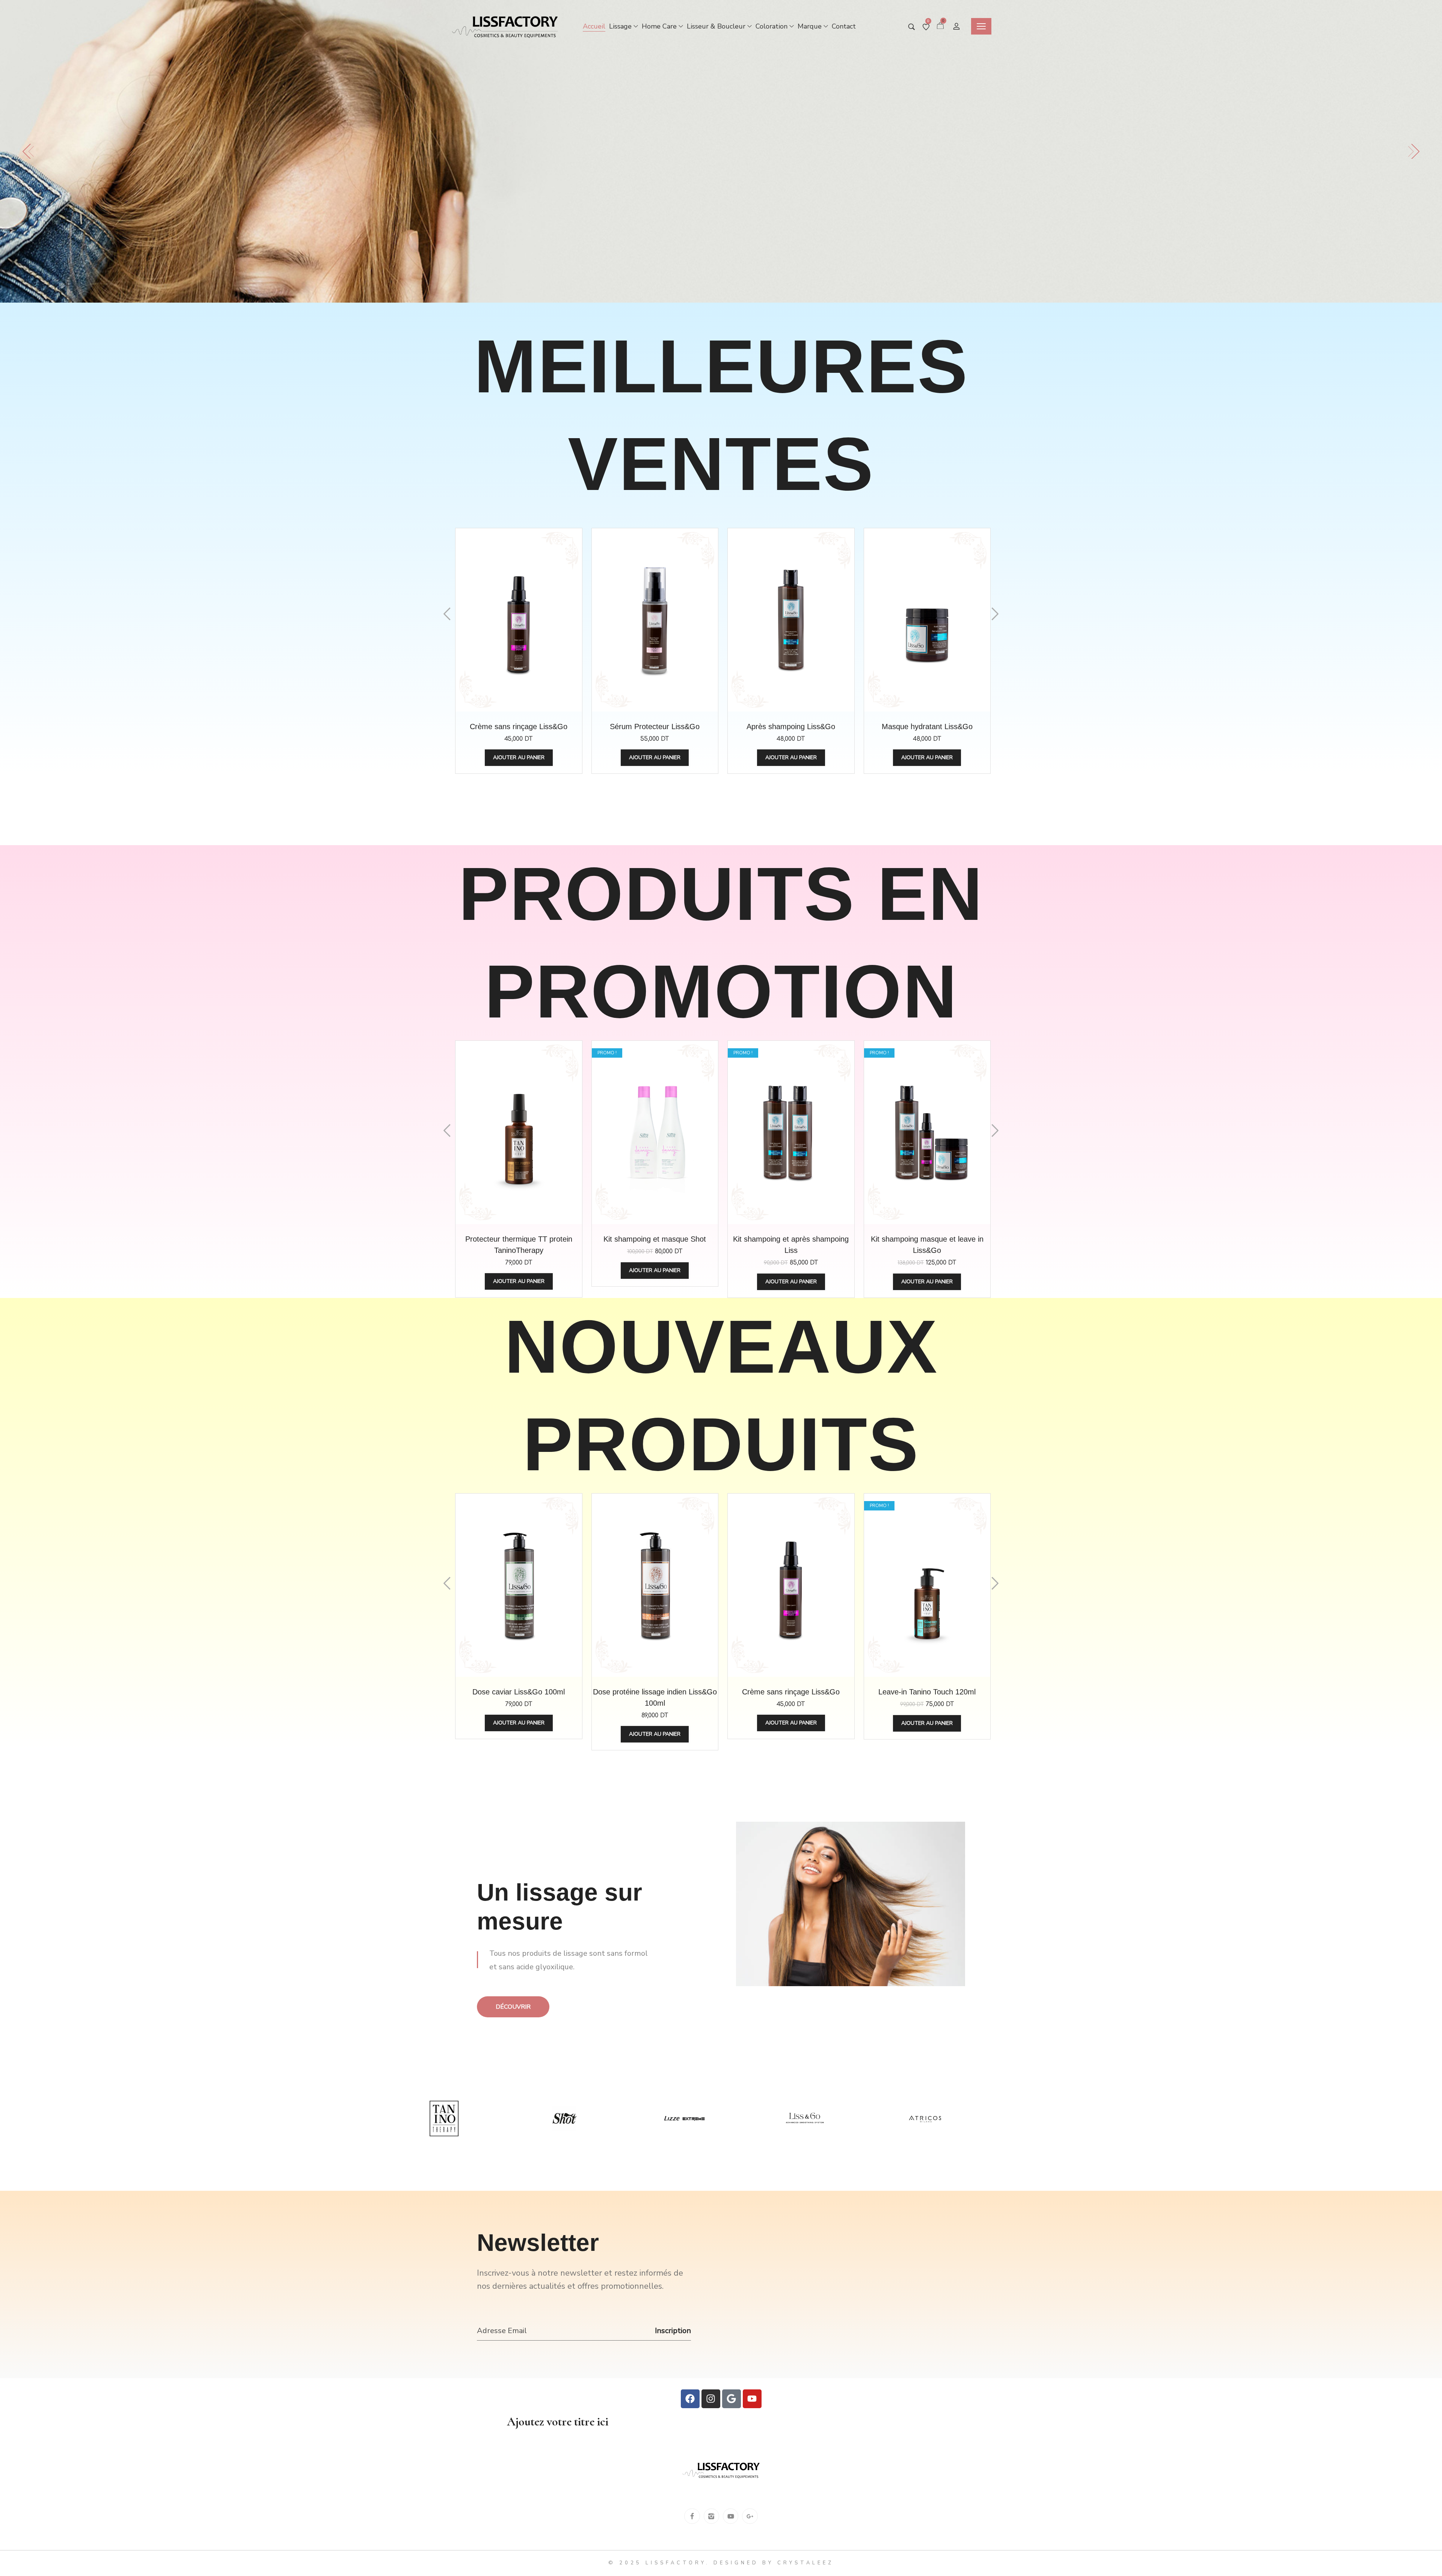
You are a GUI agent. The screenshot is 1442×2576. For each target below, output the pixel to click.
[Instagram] (711, 2399)
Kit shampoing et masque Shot (655, 1239)
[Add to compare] (537, 635)
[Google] (732, 2399)
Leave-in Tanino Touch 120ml (927, 1692)
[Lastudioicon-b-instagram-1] (711, 2516)
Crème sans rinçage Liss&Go (519, 727)
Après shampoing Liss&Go (791, 727)
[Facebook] (690, 2399)
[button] (28, 151)
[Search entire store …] (912, 27)
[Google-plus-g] (750, 2516)
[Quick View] (500, 635)
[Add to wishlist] (519, 635)
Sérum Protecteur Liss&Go (655, 727)
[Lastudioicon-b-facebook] (692, 2516)
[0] (926, 27)
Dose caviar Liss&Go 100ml (519, 1692)
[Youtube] (752, 2399)
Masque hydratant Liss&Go (927, 727)
